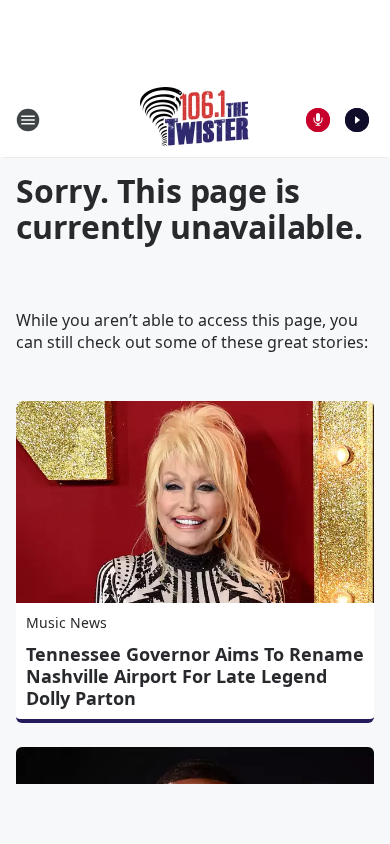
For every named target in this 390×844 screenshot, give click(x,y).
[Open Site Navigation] (28, 120)
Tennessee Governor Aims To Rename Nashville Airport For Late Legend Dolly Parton (195, 676)
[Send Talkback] (318, 120)
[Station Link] (195, 119)
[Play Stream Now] (357, 120)
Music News (66, 622)
